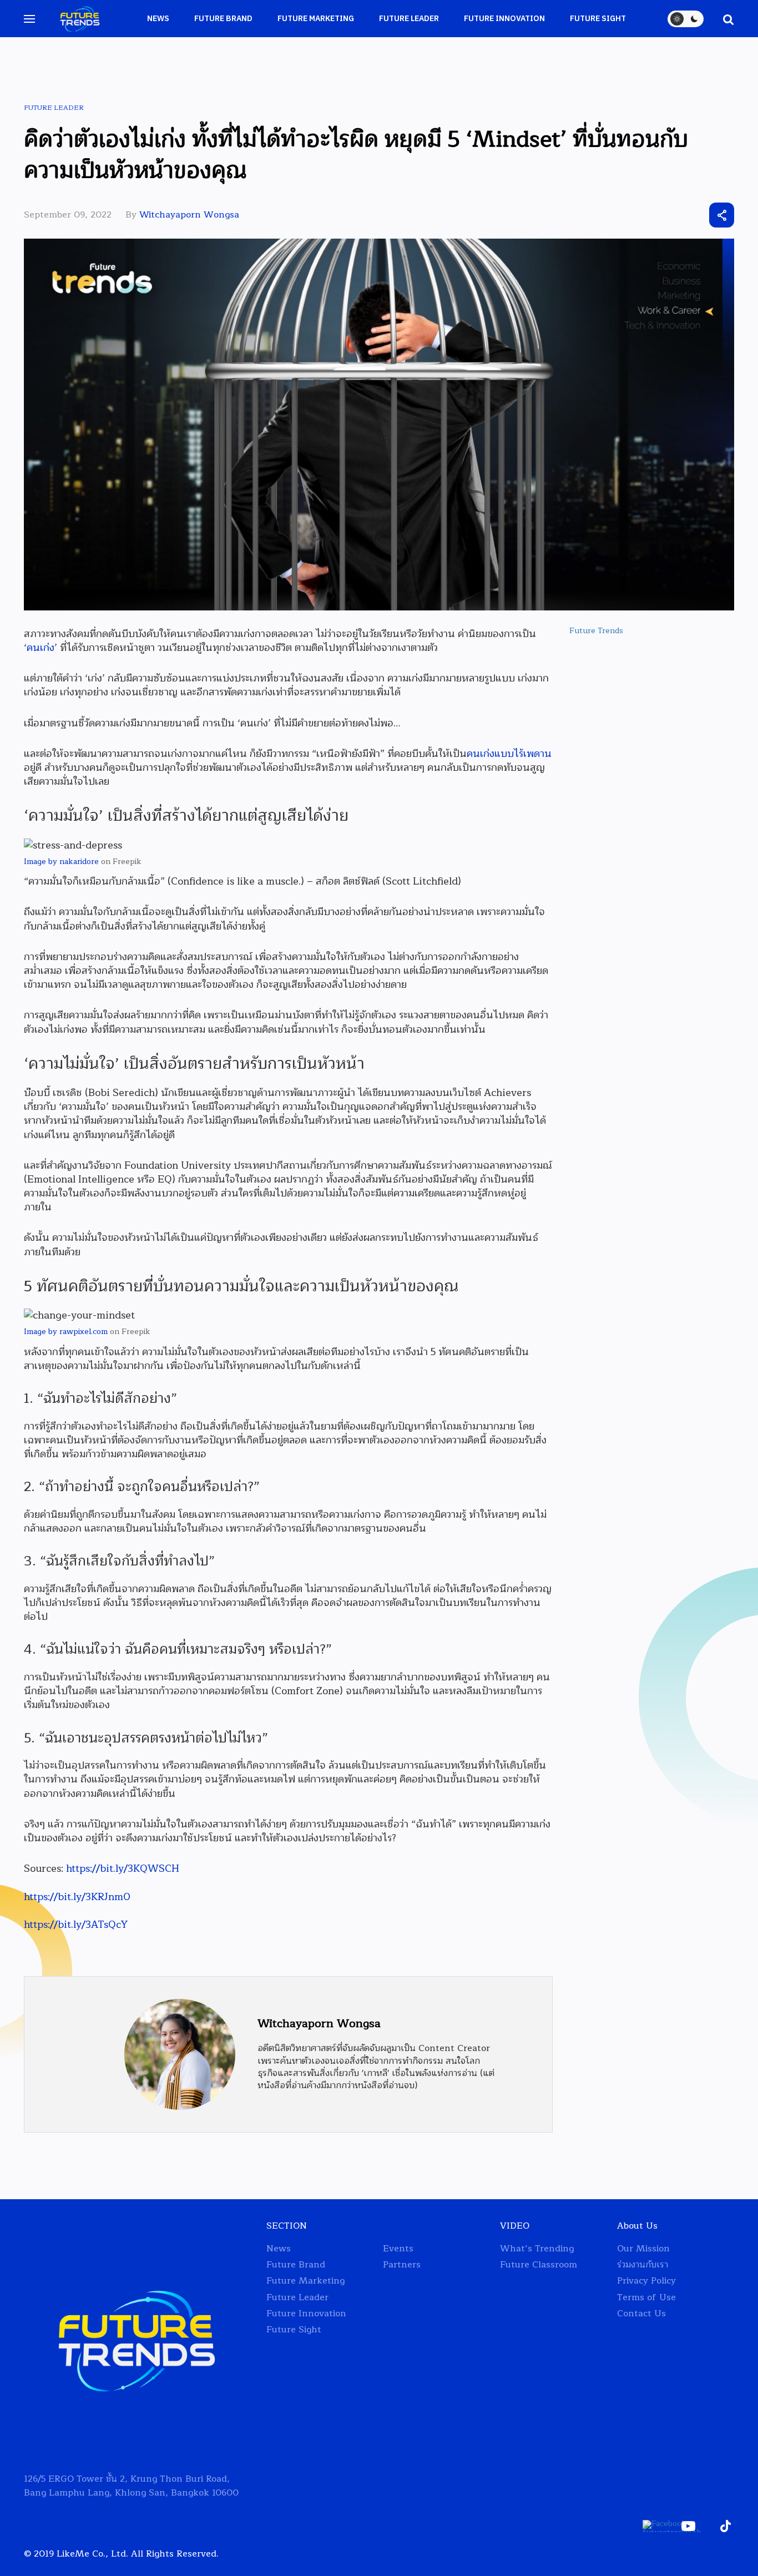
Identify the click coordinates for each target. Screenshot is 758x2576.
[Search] (723, 19)
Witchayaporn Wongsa (189, 215)
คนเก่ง (41, 648)
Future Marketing (316, 19)
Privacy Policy (646, 2281)
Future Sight (598, 19)
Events (398, 2249)
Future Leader (409, 19)
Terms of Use (646, 2298)
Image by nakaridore (61, 862)
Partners (402, 2265)
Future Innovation (504, 19)
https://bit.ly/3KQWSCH (123, 1868)
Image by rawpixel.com (66, 1332)
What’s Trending (537, 2249)
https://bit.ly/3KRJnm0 (77, 1897)
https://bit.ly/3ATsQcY (76, 1925)
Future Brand (223, 19)
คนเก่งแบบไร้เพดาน (509, 754)
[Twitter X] (661, 215)
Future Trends (596, 631)
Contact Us (641, 2314)
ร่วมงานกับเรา (643, 2265)
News (158, 19)
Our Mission (643, 2249)
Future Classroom (539, 2265)
